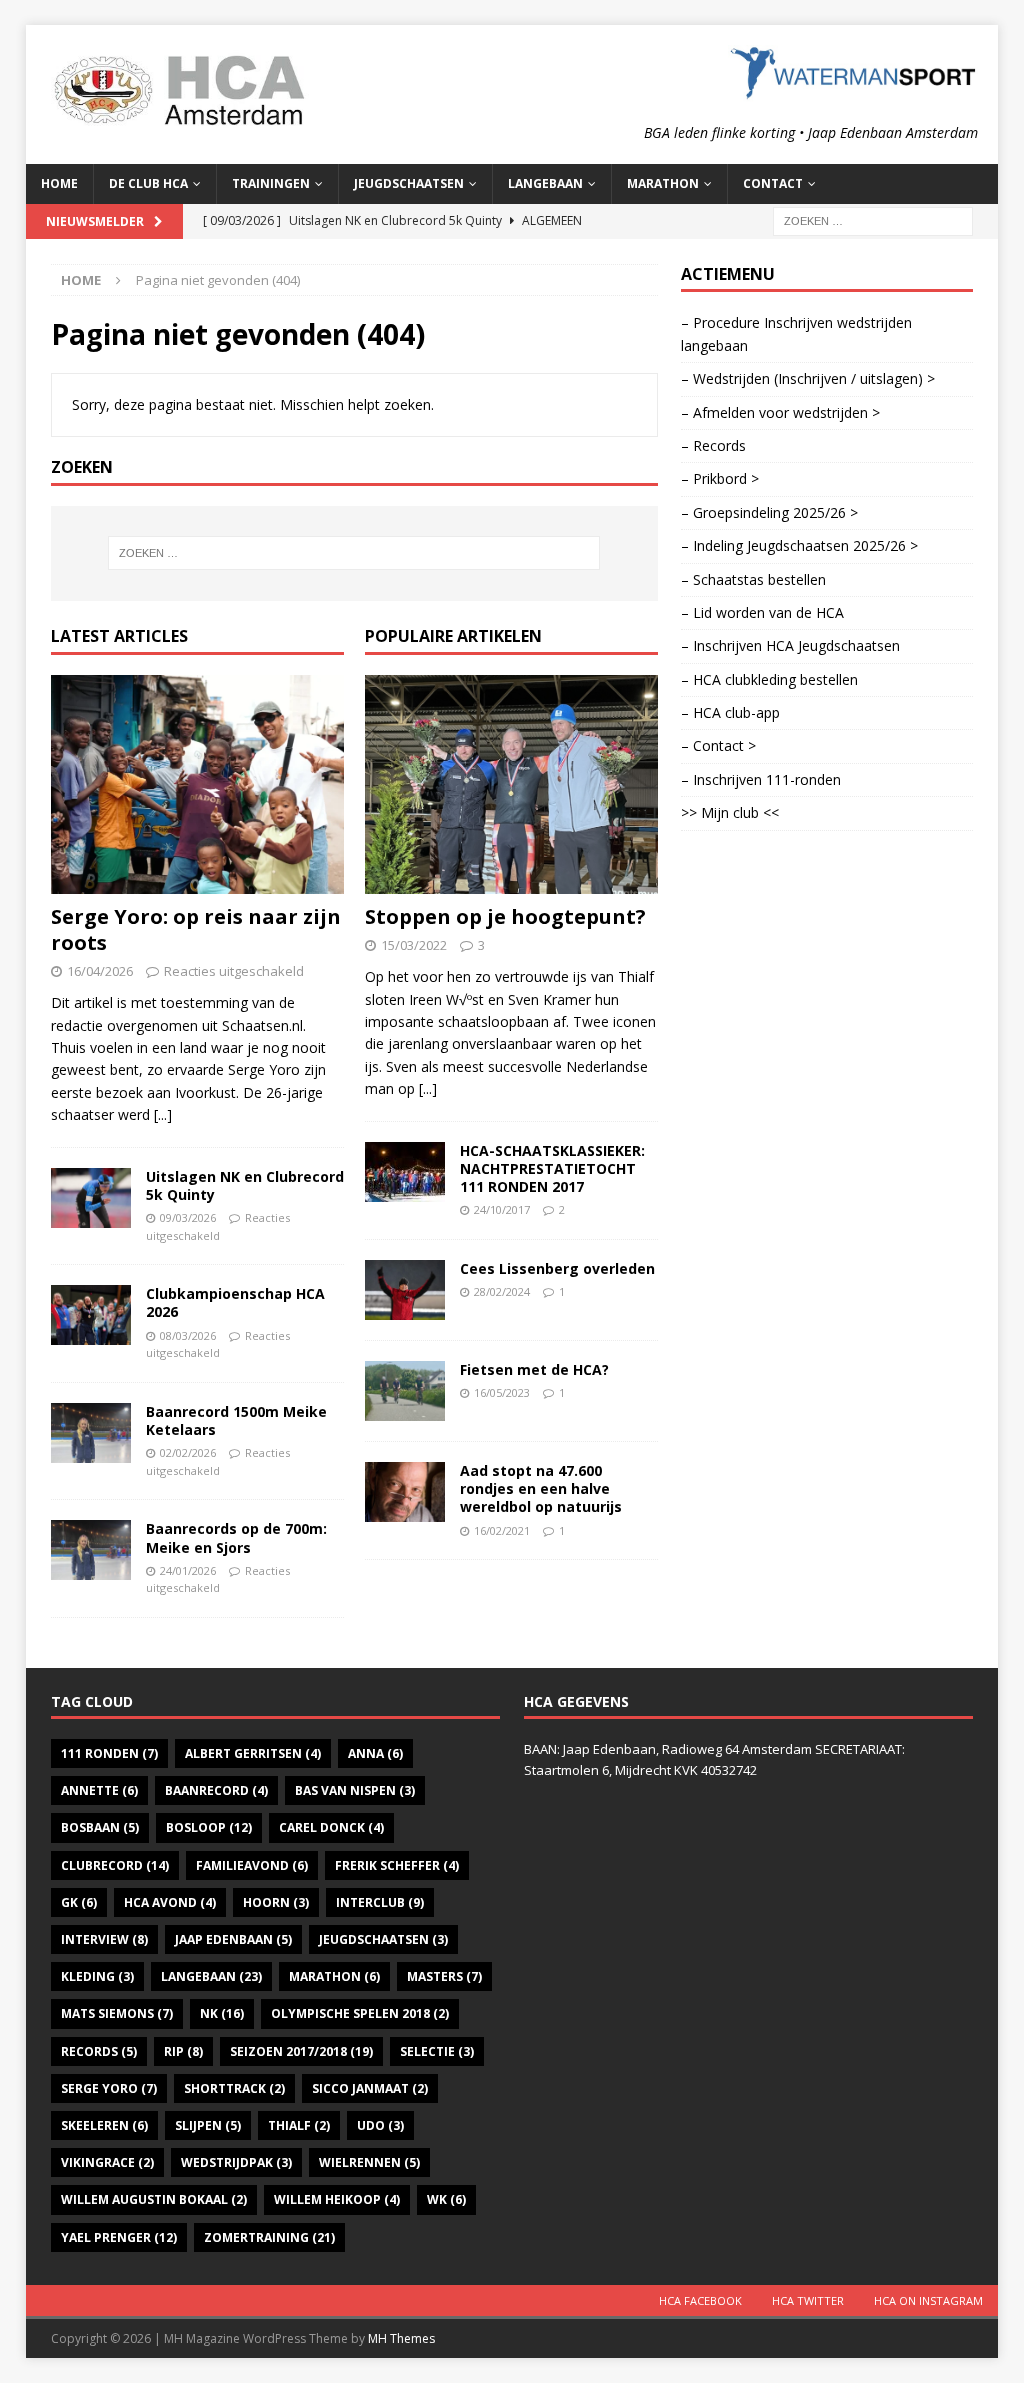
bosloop (209, 1827)
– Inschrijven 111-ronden (761, 779)
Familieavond (252, 1865)
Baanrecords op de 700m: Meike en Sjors (236, 1537)
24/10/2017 (502, 1209)
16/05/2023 (502, 1392)
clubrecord (115, 1865)
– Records (713, 445)
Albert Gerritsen (253, 1753)
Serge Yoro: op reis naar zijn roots (196, 929)
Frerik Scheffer (397, 1865)
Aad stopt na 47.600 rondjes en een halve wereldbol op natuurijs (541, 1488)
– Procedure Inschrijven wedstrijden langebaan (796, 333)
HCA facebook (700, 2300)
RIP (183, 2051)
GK (79, 1902)
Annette (99, 1790)
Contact (773, 183)
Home (59, 183)
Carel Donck (331, 1827)
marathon (334, 1976)
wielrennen (369, 2162)
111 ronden (109, 1753)
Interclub (380, 1902)
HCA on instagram (928, 2300)
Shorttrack (234, 2088)
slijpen (208, 2125)
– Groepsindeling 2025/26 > (769, 512)
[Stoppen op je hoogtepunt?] (511, 785)
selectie (437, 2051)
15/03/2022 (414, 945)
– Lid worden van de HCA (762, 612)
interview (104, 1939)
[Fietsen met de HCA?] (405, 1391)
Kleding (97, 1976)
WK (446, 2199)
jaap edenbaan (233, 1939)
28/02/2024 (502, 1291)
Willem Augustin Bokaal (154, 2199)
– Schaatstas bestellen (753, 579)
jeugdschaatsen (383, 1939)
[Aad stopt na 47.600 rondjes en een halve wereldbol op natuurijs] (405, 1492)
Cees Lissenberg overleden (557, 1268)
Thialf (299, 2125)
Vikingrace (107, 2162)
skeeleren (104, 2125)
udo (380, 2125)
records (99, 2051)
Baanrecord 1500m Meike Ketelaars (236, 1420)
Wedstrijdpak (236, 2162)
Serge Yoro (109, 2088)
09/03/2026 (188, 1217)
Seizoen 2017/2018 (301, 2051)
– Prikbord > (720, 478)
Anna (375, 1753)
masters (444, 1976)
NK (222, 2013)
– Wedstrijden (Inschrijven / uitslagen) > (808, 378)
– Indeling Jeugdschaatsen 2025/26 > (799, 545)
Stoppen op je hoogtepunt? (505, 916)
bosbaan (100, 1827)
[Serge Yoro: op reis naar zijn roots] (197, 785)
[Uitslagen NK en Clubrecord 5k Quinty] (91, 1198)
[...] (163, 1114)
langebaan (211, 1976)
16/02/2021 (502, 1530)
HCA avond (170, 1902)
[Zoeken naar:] (873, 219)
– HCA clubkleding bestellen (769, 679)
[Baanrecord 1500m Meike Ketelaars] (91, 1433)
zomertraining (269, 2237)
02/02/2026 (188, 1452)
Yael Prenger (119, 2237)
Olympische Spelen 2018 (360, 2013)
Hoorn (276, 1902)
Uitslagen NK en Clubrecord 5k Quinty (245, 1185)
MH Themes (401, 2338)
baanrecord (216, 1790)
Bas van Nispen (355, 1790)
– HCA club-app (730, 712)
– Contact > (718, 745)
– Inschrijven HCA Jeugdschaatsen (790, 645)
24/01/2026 (188, 1570)
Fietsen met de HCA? (534, 1369)
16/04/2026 (100, 971)
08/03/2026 (188, 1335)
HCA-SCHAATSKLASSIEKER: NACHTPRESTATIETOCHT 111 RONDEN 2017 (552, 1168)
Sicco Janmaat (370, 2088)
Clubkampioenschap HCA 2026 (235, 1302)
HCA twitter (808, 2300)
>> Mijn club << (730, 812)
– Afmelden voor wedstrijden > (780, 412)
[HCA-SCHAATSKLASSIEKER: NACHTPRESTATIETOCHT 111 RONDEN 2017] (405, 1172)
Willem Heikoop (337, 2199)
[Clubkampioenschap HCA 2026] (91, 1315)
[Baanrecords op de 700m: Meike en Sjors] (91, 1550)
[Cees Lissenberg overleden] (405, 1290)
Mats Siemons (117, 2013)
